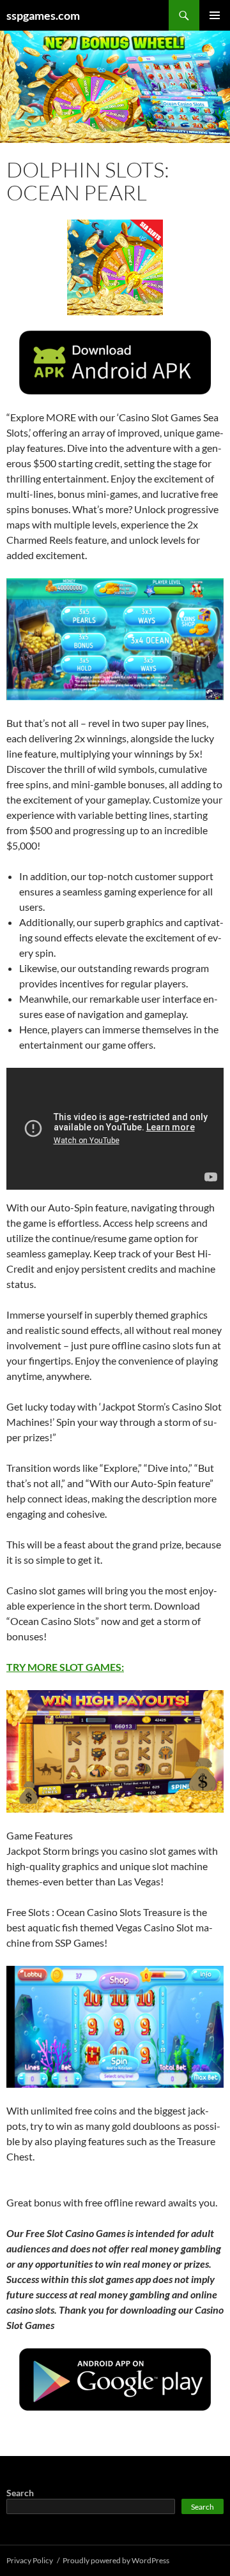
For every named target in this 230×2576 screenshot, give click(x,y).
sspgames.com (43, 15)
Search (20, 2493)
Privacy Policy (30, 2560)
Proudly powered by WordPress (116, 2560)
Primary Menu (215, 15)
